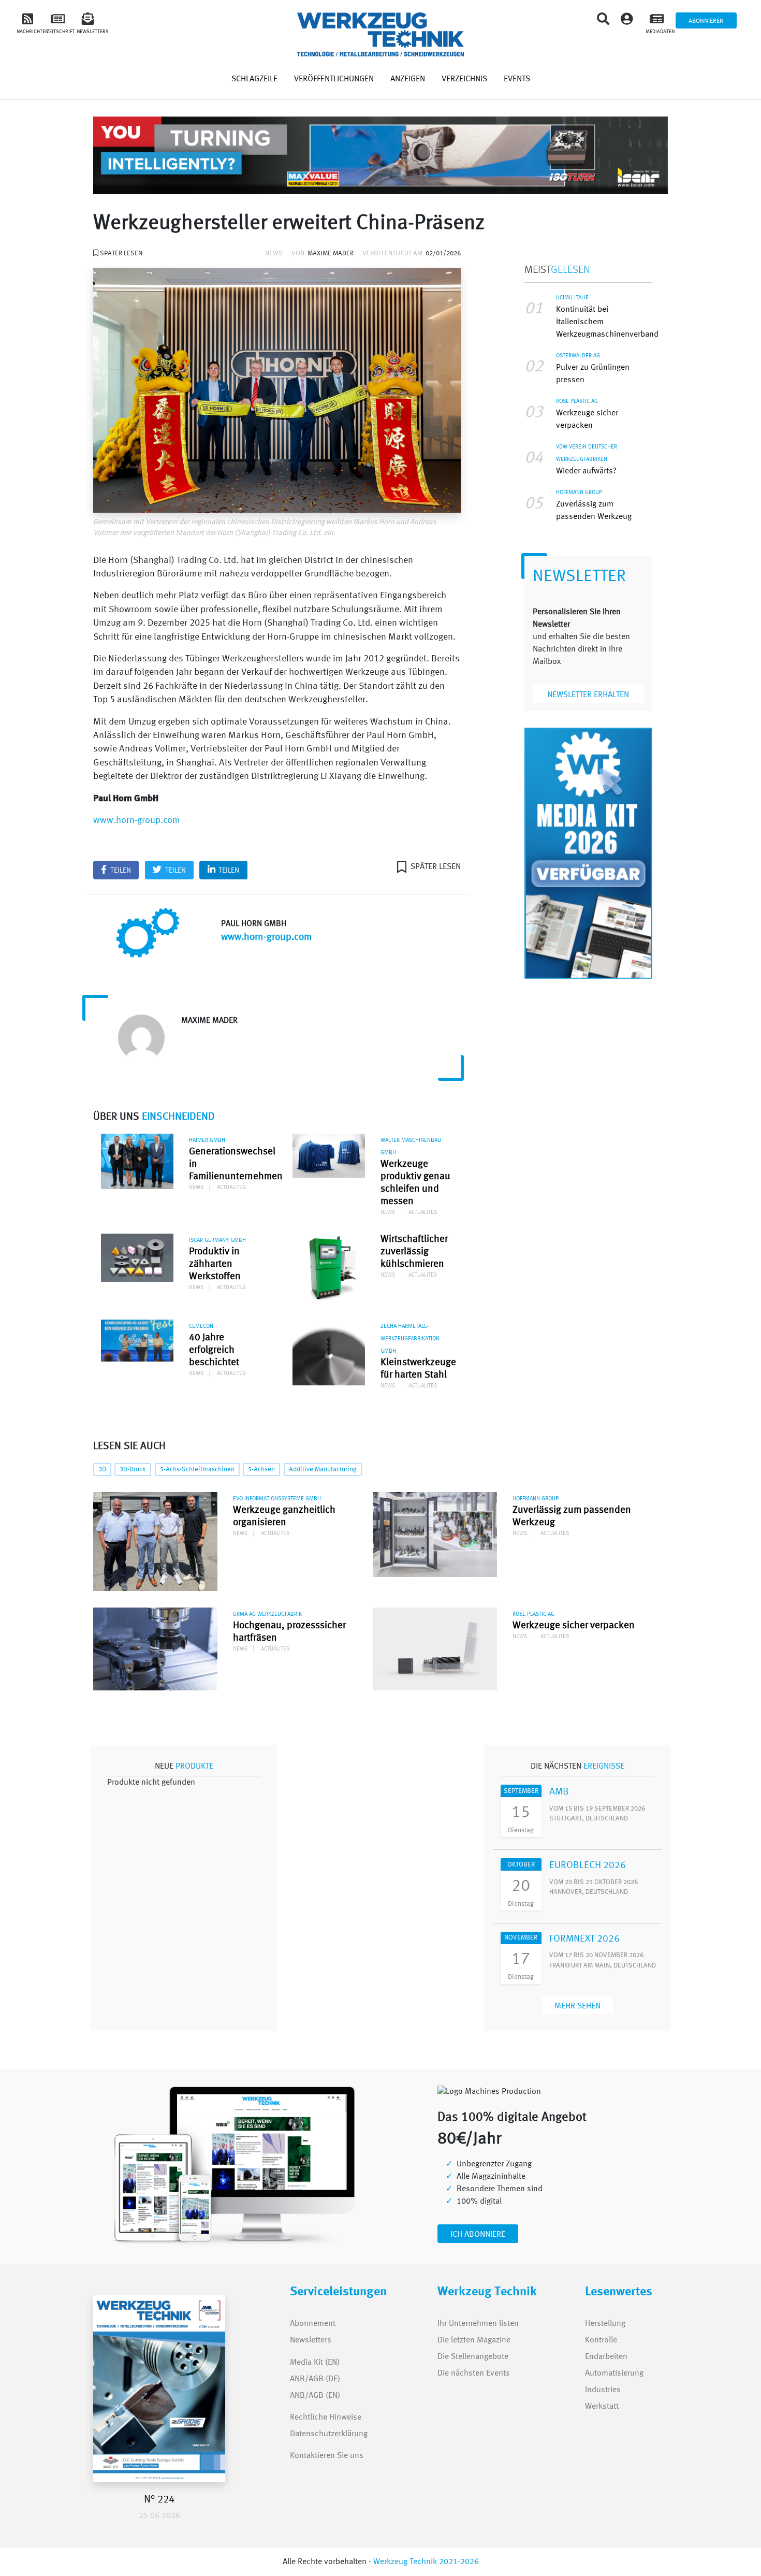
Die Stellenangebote (473, 2357)
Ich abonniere (478, 2235)
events (517, 79)
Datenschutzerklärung (329, 2434)
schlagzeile (254, 79)
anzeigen (408, 79)
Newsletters (301, 2340)
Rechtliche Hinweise (326, 2418)
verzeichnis (464, 79)
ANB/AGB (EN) (315, 2396)
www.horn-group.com (137, 821)
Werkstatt (602, 2407)
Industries (603, 2390)
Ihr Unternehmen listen (478, 2324)
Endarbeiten (606, 2357)
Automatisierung (614, 2374)
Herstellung (605, 2324)
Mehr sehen (577, 2006)
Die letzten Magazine (474, 2340)
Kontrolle (601, 2340)
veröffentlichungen (334, 79)
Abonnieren (706, 21)
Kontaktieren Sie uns (327, 2456)
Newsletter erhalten (588, 695)
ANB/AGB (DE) (315, 2379)
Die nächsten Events (474, 2374)
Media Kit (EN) (315, 2363)
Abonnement (313, 2324)
